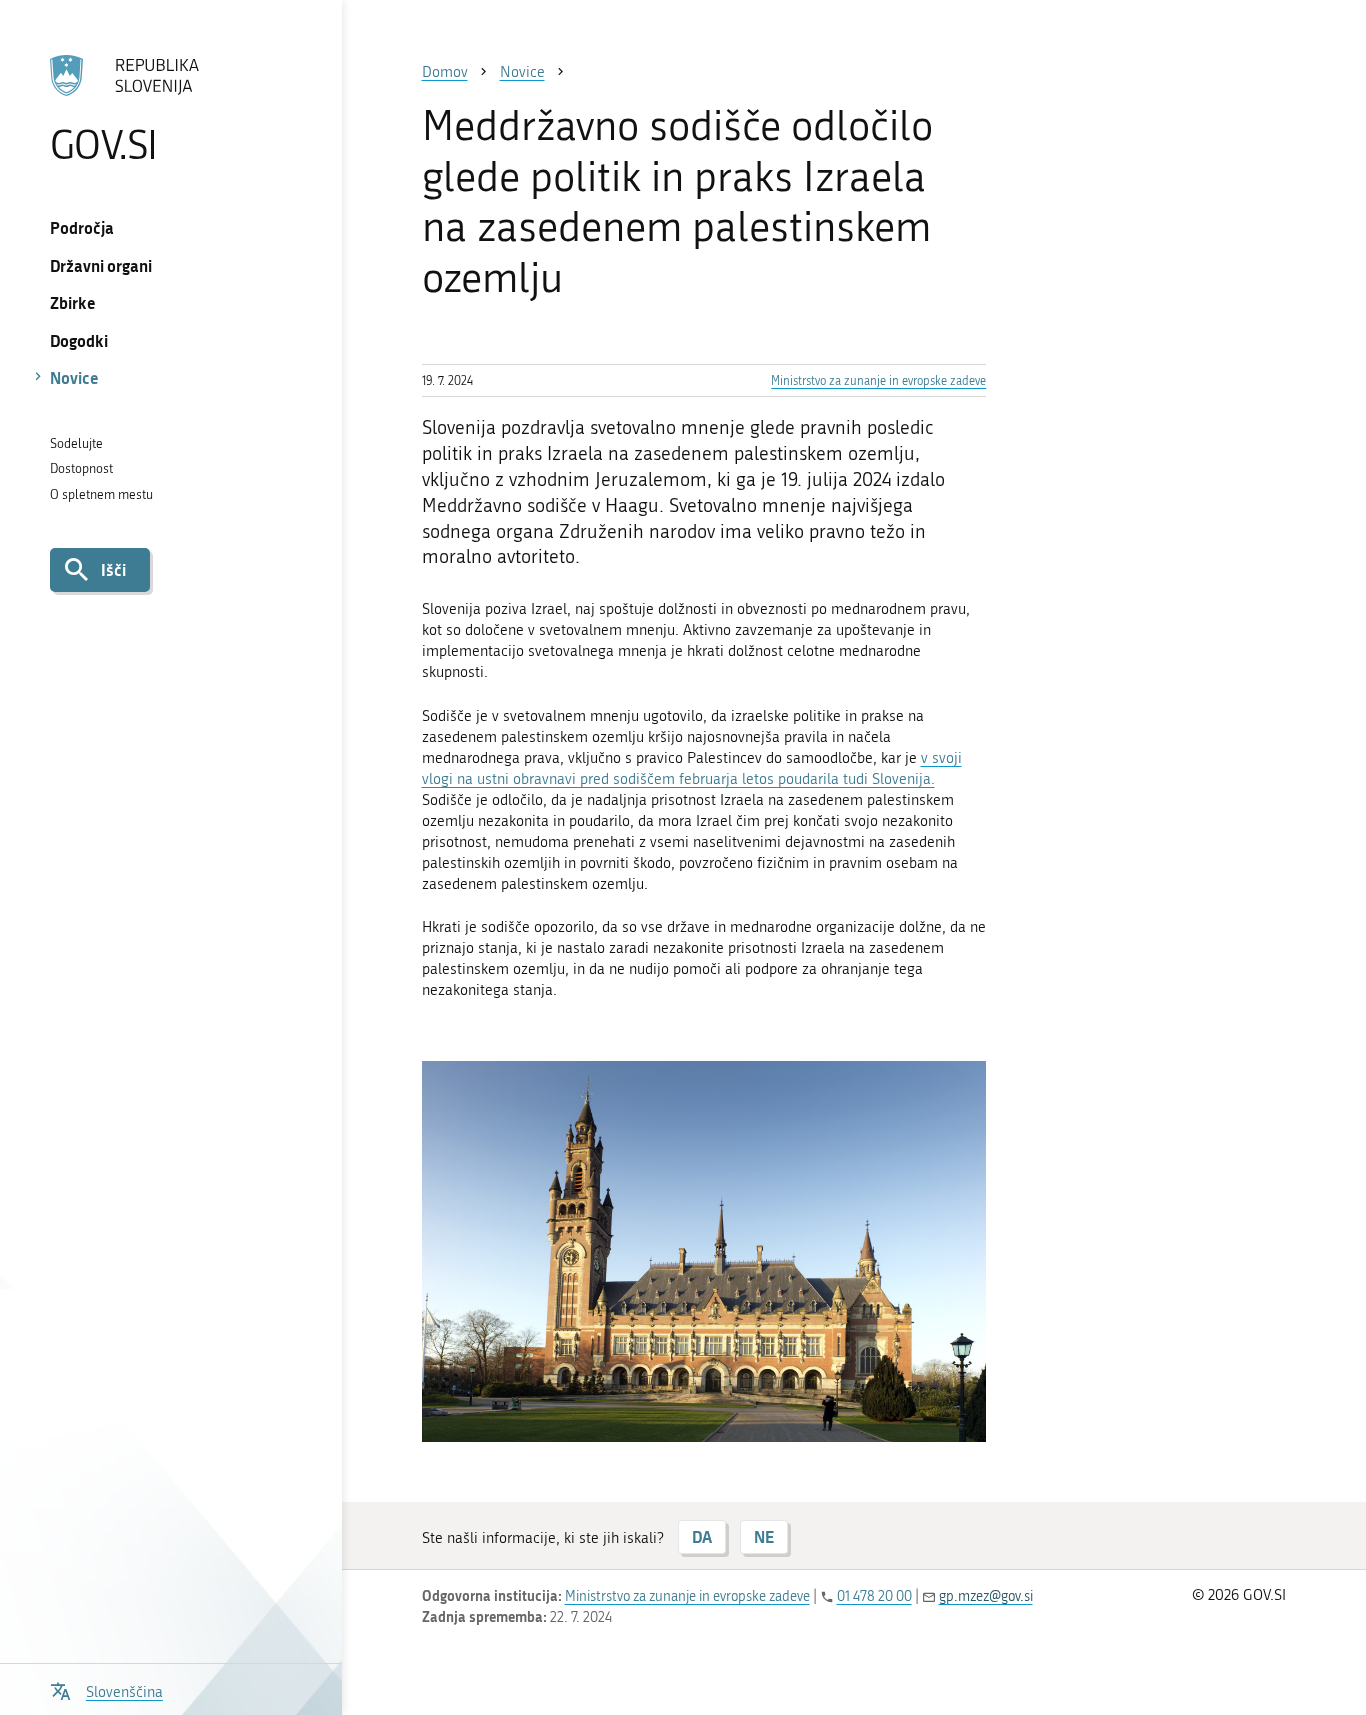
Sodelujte (76, 443)
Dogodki (79, 340)
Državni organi (101, 265)
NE (764, 1536)
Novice (74, 377)
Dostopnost (81, 468)
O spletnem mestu (101, 494)
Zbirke (73, 302)
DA (702, 1536)
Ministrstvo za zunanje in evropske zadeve (878, 381)
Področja (82, 227)
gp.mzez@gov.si (986, 1596)
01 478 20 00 (874, 1596)
